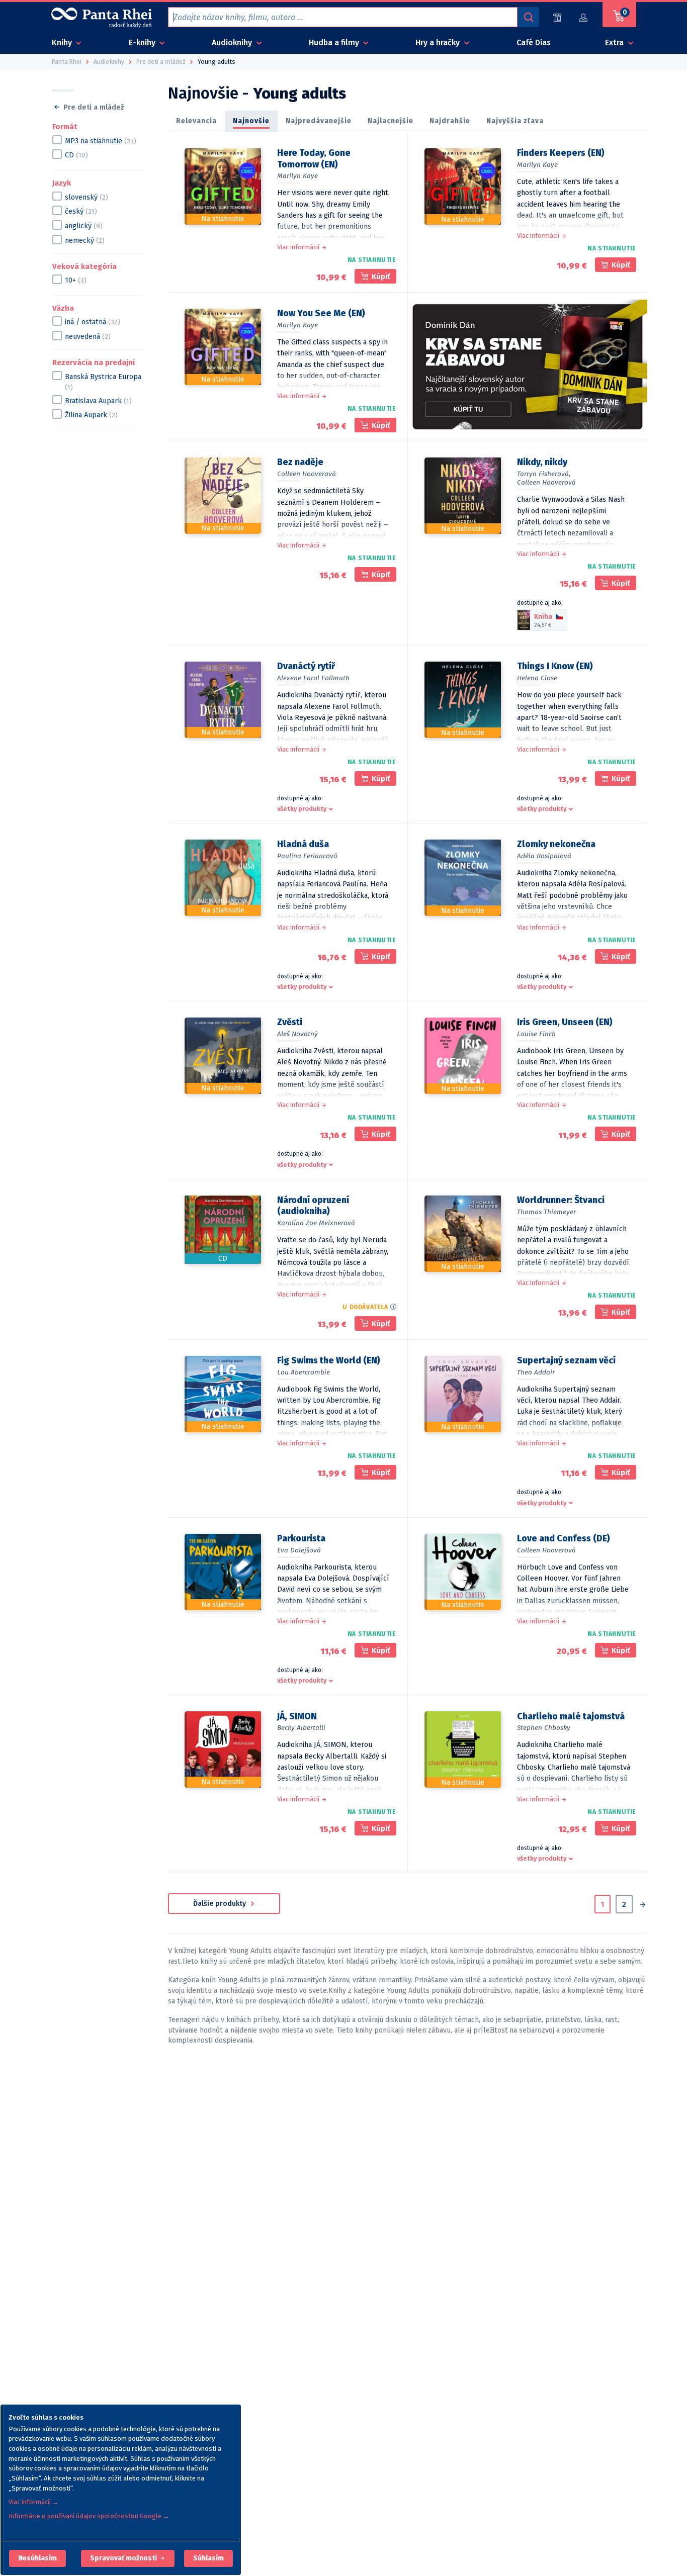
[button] (37, 2558)
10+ (76, 280)
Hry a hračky (439, 42)
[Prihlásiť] (584, 17)
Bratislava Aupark (98, 400)
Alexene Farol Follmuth (313, 678)
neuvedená (88, 336)
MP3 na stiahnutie (101, 141)
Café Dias (534, 42)
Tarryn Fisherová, (544, 474)
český (81, 211)
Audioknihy (233, 42)
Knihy (63, 42)
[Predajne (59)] (557, 17)
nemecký (85, 240)
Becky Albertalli (301, 1728)
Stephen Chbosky (544, 1728)
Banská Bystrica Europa (103, 382)
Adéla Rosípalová (544, 856)
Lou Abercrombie (304, 1372)
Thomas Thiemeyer (546, 1212)
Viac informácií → (34, 2502)
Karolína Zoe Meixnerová (316, 1223)
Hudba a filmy (335, 42)
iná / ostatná (93, 322)
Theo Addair (536, 1372)
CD (76, 155)
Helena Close (537, 678)
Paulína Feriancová (307, 856)
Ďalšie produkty (221, 1904)
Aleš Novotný (297, 1034)
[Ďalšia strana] (642, 1905)
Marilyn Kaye (297, 176)
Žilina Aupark (91, 415)
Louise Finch (536, 1034)
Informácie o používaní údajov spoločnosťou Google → (89, 2516)
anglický (84, 225)
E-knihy (143, 42)
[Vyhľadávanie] (528, 17)
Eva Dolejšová (299, 1550)
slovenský (87, 197)
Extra (615, 42)
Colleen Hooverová (307, 474)
